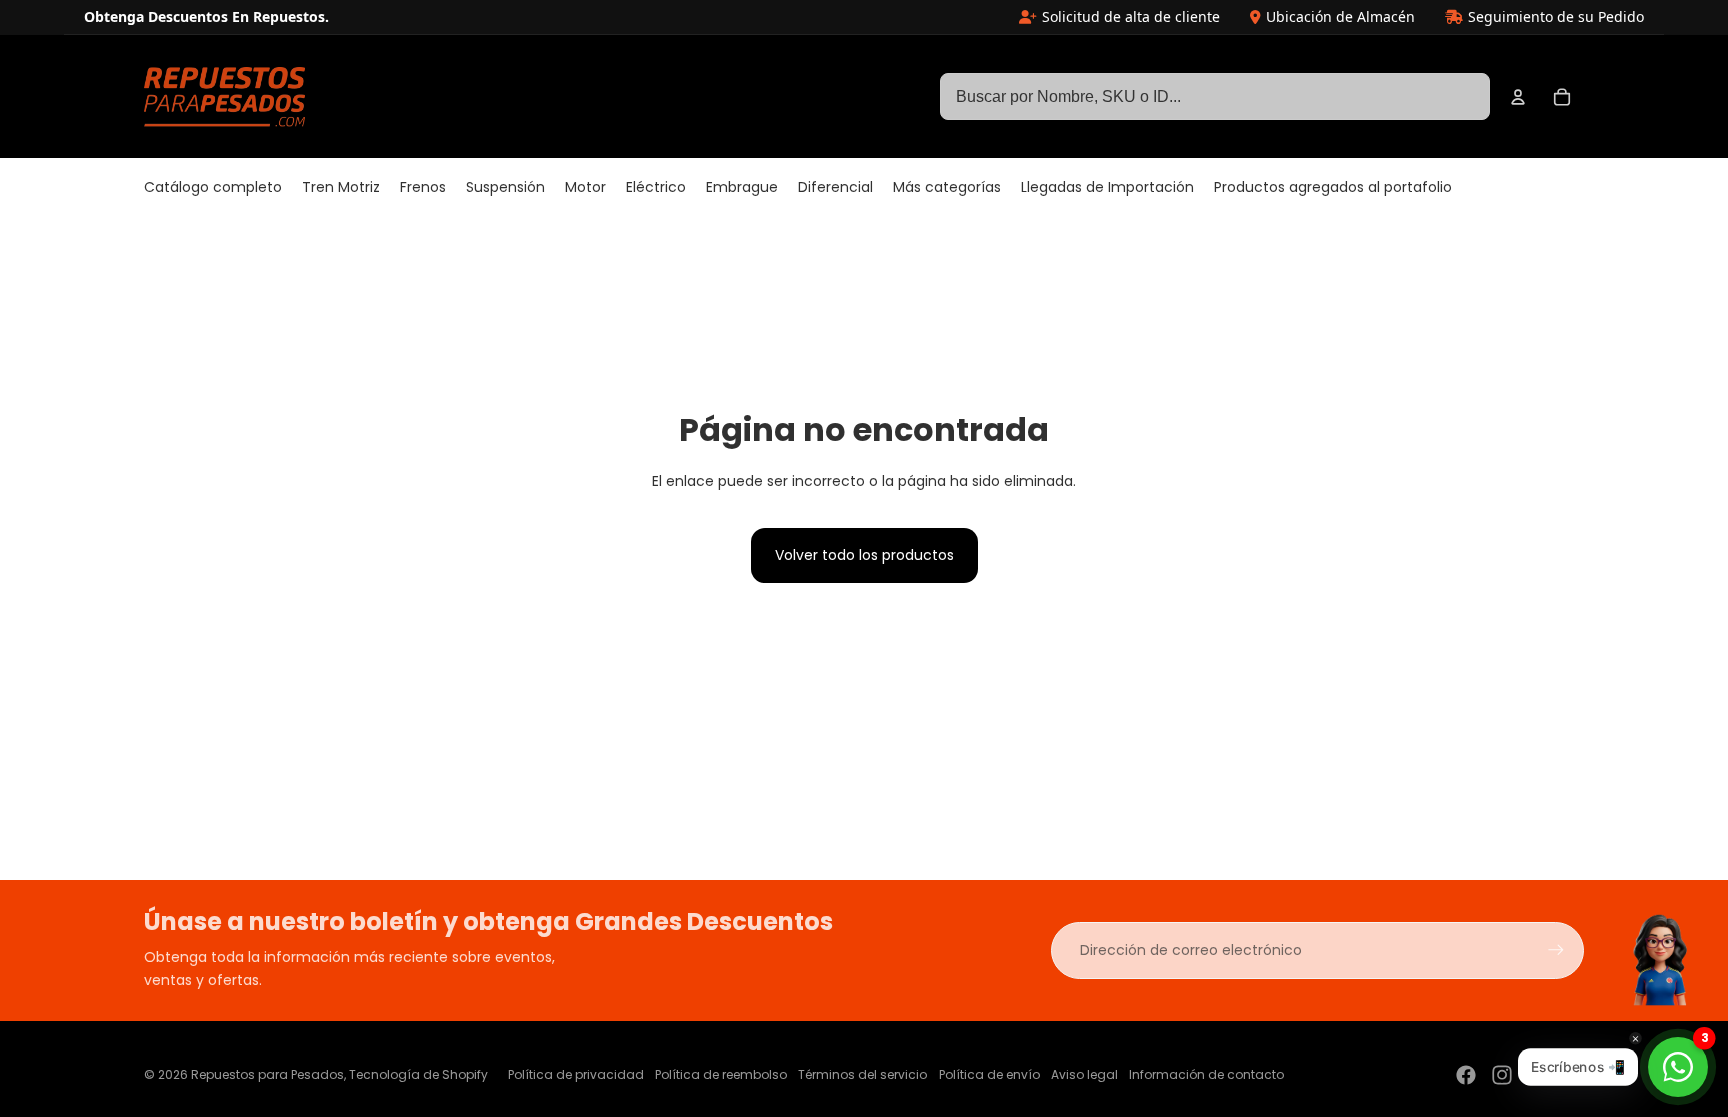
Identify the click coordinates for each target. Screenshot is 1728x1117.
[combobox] (1215, 97)
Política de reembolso (721, 1074)
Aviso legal (1084, 1074)
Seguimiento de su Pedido (1556, 16)
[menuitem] (213, 188)
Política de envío (989, 1074)
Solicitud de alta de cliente (1131, 16)
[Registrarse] (1556, 950)
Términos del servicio (862, 1074)
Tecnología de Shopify (418, 1074)
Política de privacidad (576, 1074)
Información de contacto (1206, 1074)
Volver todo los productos (864, 555)
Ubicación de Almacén (1340, 16)
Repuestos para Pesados (267, 1074)
